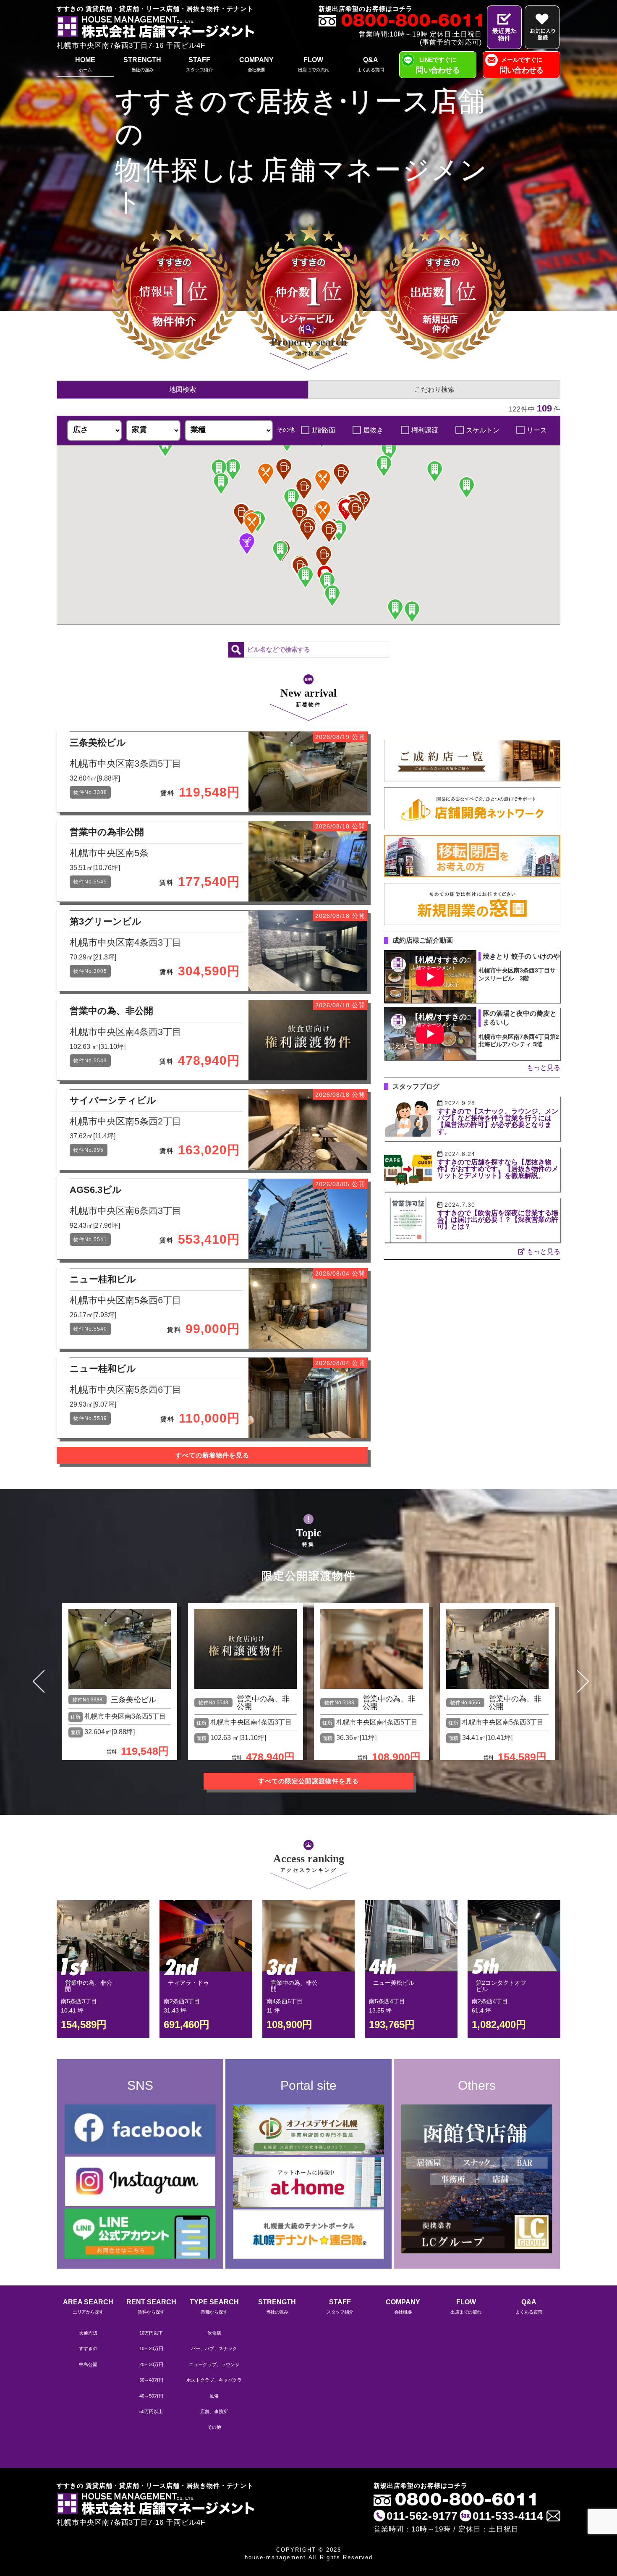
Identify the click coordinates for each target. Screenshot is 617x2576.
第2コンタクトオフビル (501, 1986)
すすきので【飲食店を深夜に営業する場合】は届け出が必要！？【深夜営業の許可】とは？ (498, 1220)
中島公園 (88, 2364)
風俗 (214, 2396)
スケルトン (483, 430)
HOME (85, 64)
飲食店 (214, 2333)
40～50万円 (151, 2396)
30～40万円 (151, 2380)
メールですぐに (522, 65)
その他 (214, 2427)
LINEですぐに (438, 65)
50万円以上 (151, 2411)
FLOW (314, 64)
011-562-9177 (422, 2516)
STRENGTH (142, 64)
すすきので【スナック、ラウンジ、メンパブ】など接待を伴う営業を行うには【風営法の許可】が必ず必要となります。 (498, 1121)
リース (537, 430)
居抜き (373, 430)
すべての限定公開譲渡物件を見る (308, 1781)
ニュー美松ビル (394, 1983)
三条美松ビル (133, 1700)
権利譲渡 (425, 430)
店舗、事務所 (214, 2411)
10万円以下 (151, 2333)
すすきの (88, 2348)
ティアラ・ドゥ (188, 1983)
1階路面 (323, 430)
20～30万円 (151, 2364)
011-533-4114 (508, 2516)
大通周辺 (88, 2333)
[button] (346, 510)
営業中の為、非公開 (263, 1703)
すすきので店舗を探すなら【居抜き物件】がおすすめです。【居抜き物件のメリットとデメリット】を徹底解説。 (498, 1169)
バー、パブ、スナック (214, 2348)
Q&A (370, 64)
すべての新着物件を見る (212, 1455)
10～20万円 (151, 2348)
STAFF (199, 64)
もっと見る (544, 1068)
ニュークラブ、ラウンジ (214, 2364)
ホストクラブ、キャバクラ (214, 2380)
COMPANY (256, 64)
